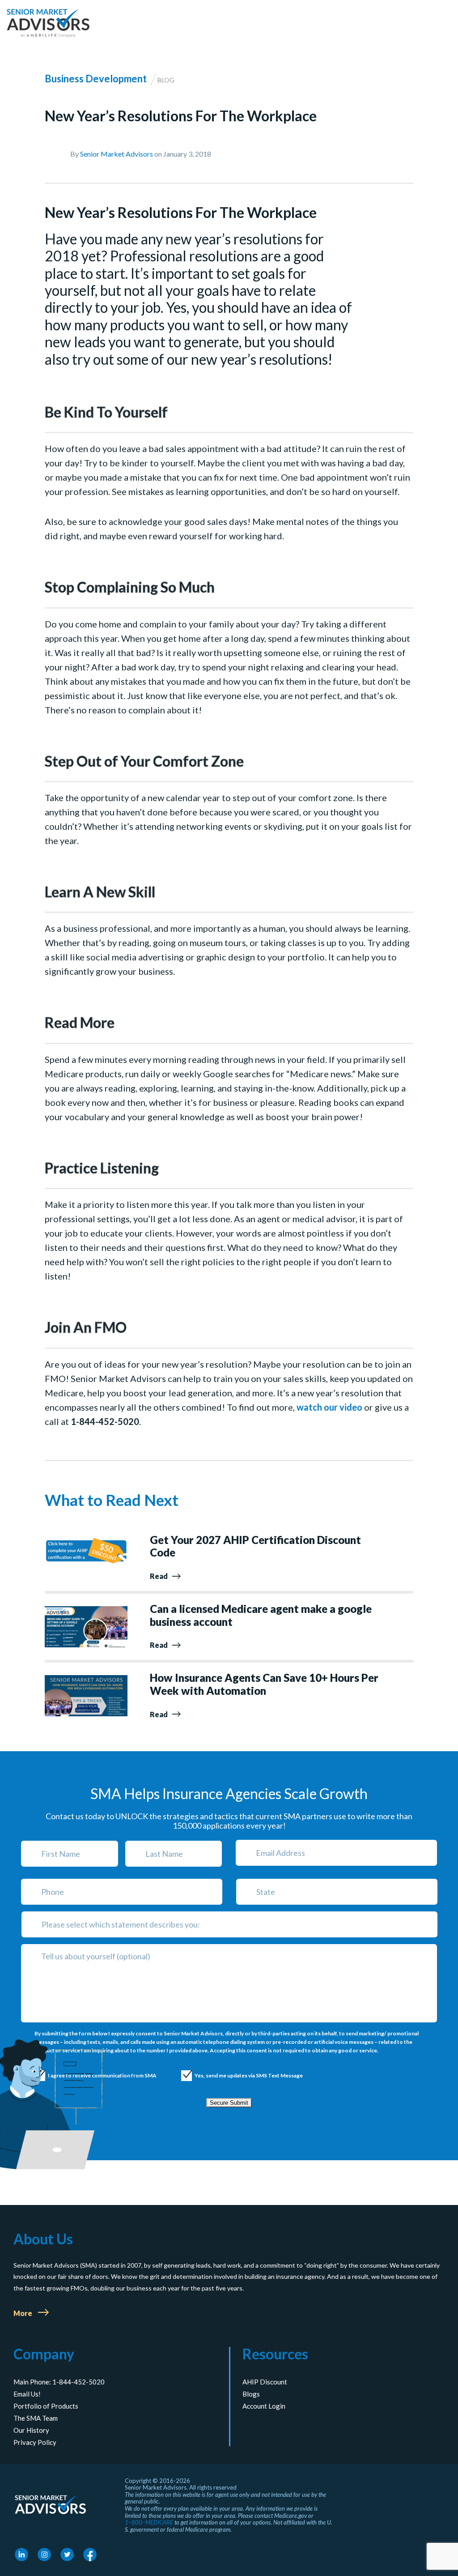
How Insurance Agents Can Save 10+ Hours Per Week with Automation (264, 1684)
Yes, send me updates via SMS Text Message (240, 2075)
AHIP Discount (265, 2382)
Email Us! (27, 2394)
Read (159, 1576)
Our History (31, 2430)
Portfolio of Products (46, 2406)
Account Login (264, 2406)
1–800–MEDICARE (149, 2523)
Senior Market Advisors (117, 154)
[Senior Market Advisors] (48, 23)
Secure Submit (229, 2103)
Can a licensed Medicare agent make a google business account (261, 1615)
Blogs (251, 2394)
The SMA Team (36, 2418)
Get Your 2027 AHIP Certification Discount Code (255, 1546)
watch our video (329, 1407)
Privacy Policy (35, 2442)
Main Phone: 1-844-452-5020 (59, 2382)
